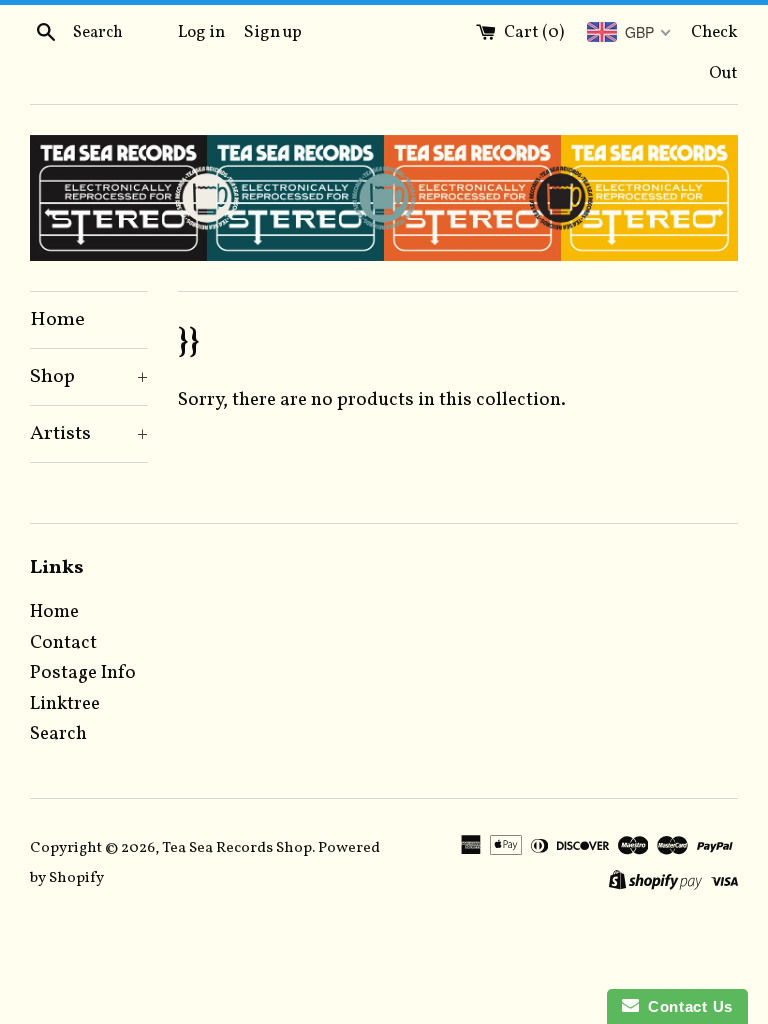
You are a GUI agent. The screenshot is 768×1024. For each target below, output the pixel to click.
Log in (201, 33)
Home (57, 320)
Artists (89, 434)
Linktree (65, 704)
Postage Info (83, 673)
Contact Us (686, 1006)
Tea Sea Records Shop (237, 848)
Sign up (273, 33)
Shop (89, 377)
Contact (63, 643)
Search (58, 734)
